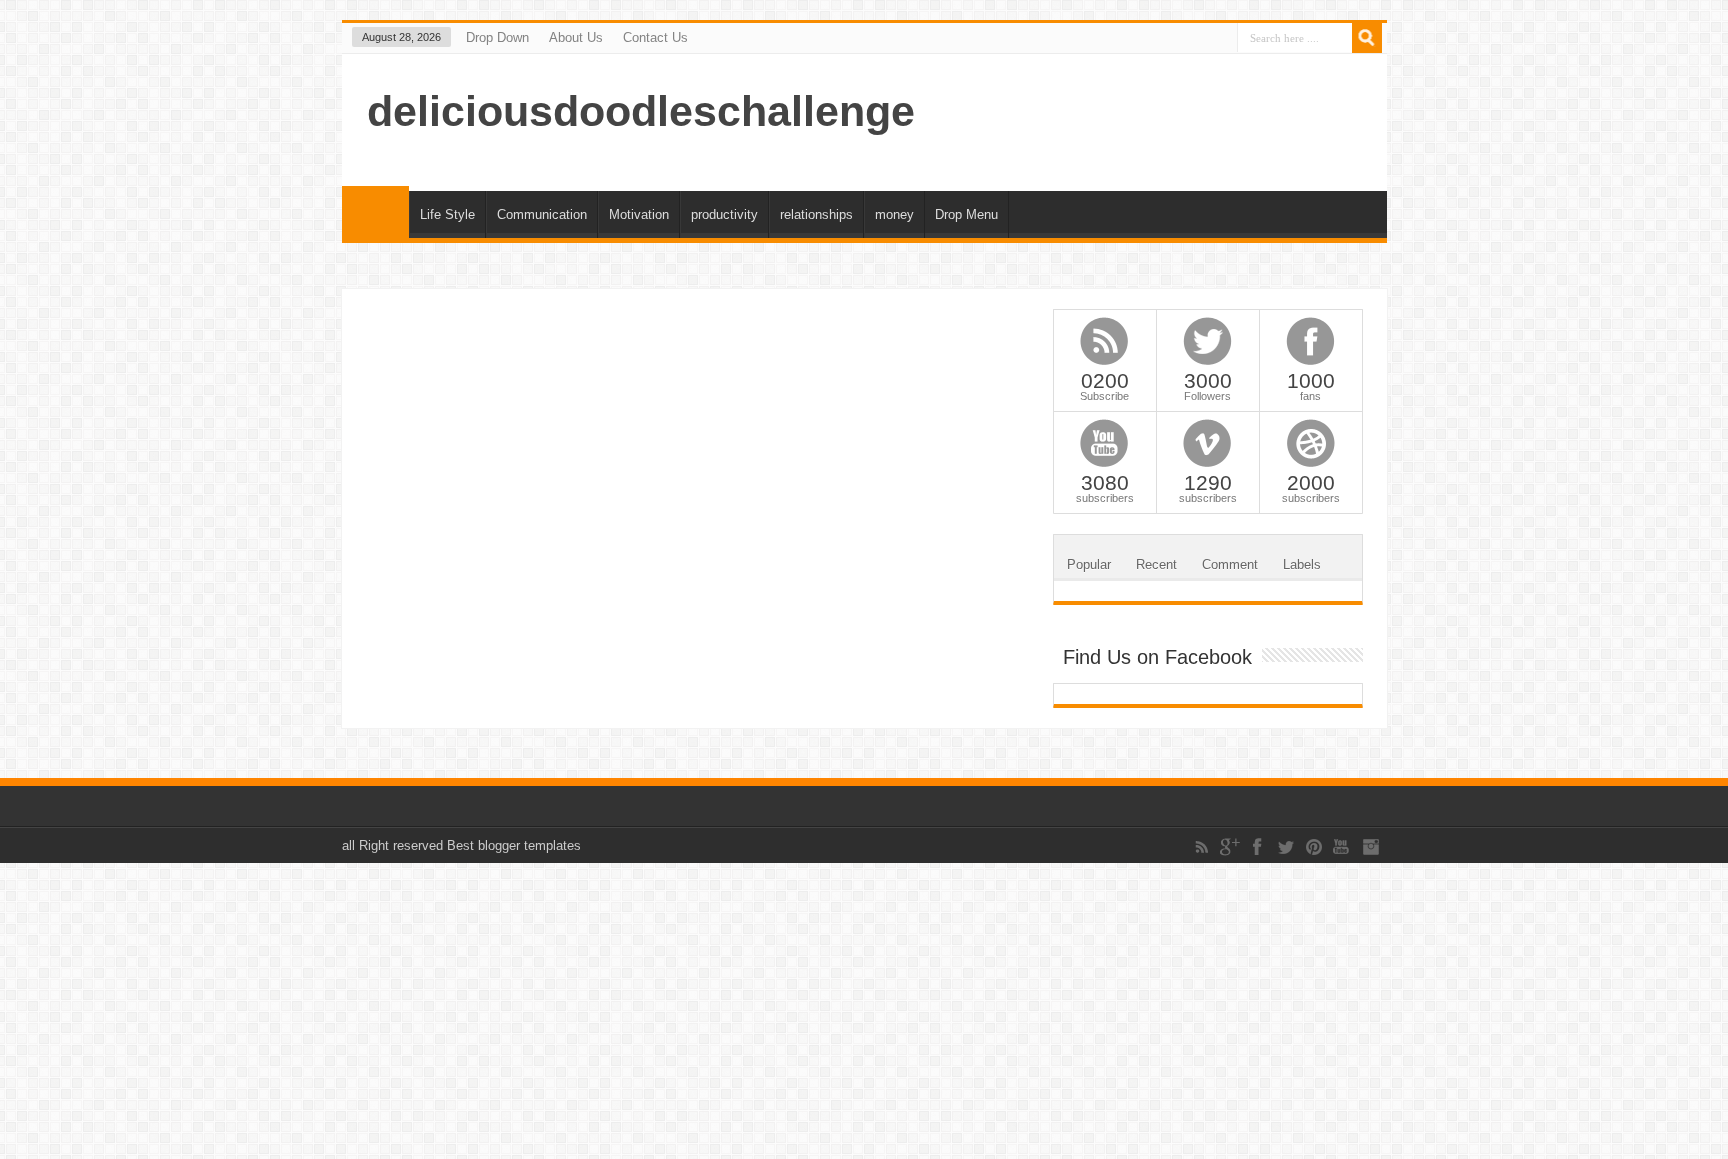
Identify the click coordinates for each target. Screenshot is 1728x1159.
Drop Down (497, 37)
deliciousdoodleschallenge (641, 111)
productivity (724, 214)
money (894, 214)
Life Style (447, 214)
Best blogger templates (514, 845)
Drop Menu (966, 214)
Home (375, 212)
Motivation (639, 214)
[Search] (1367, 38)
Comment (1230, 564)
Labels (1302, 564)
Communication (542, 214)
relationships (816, 214)
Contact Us (655, 37)
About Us (576, 37)
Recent (1156, 564)
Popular (1089, 564)
